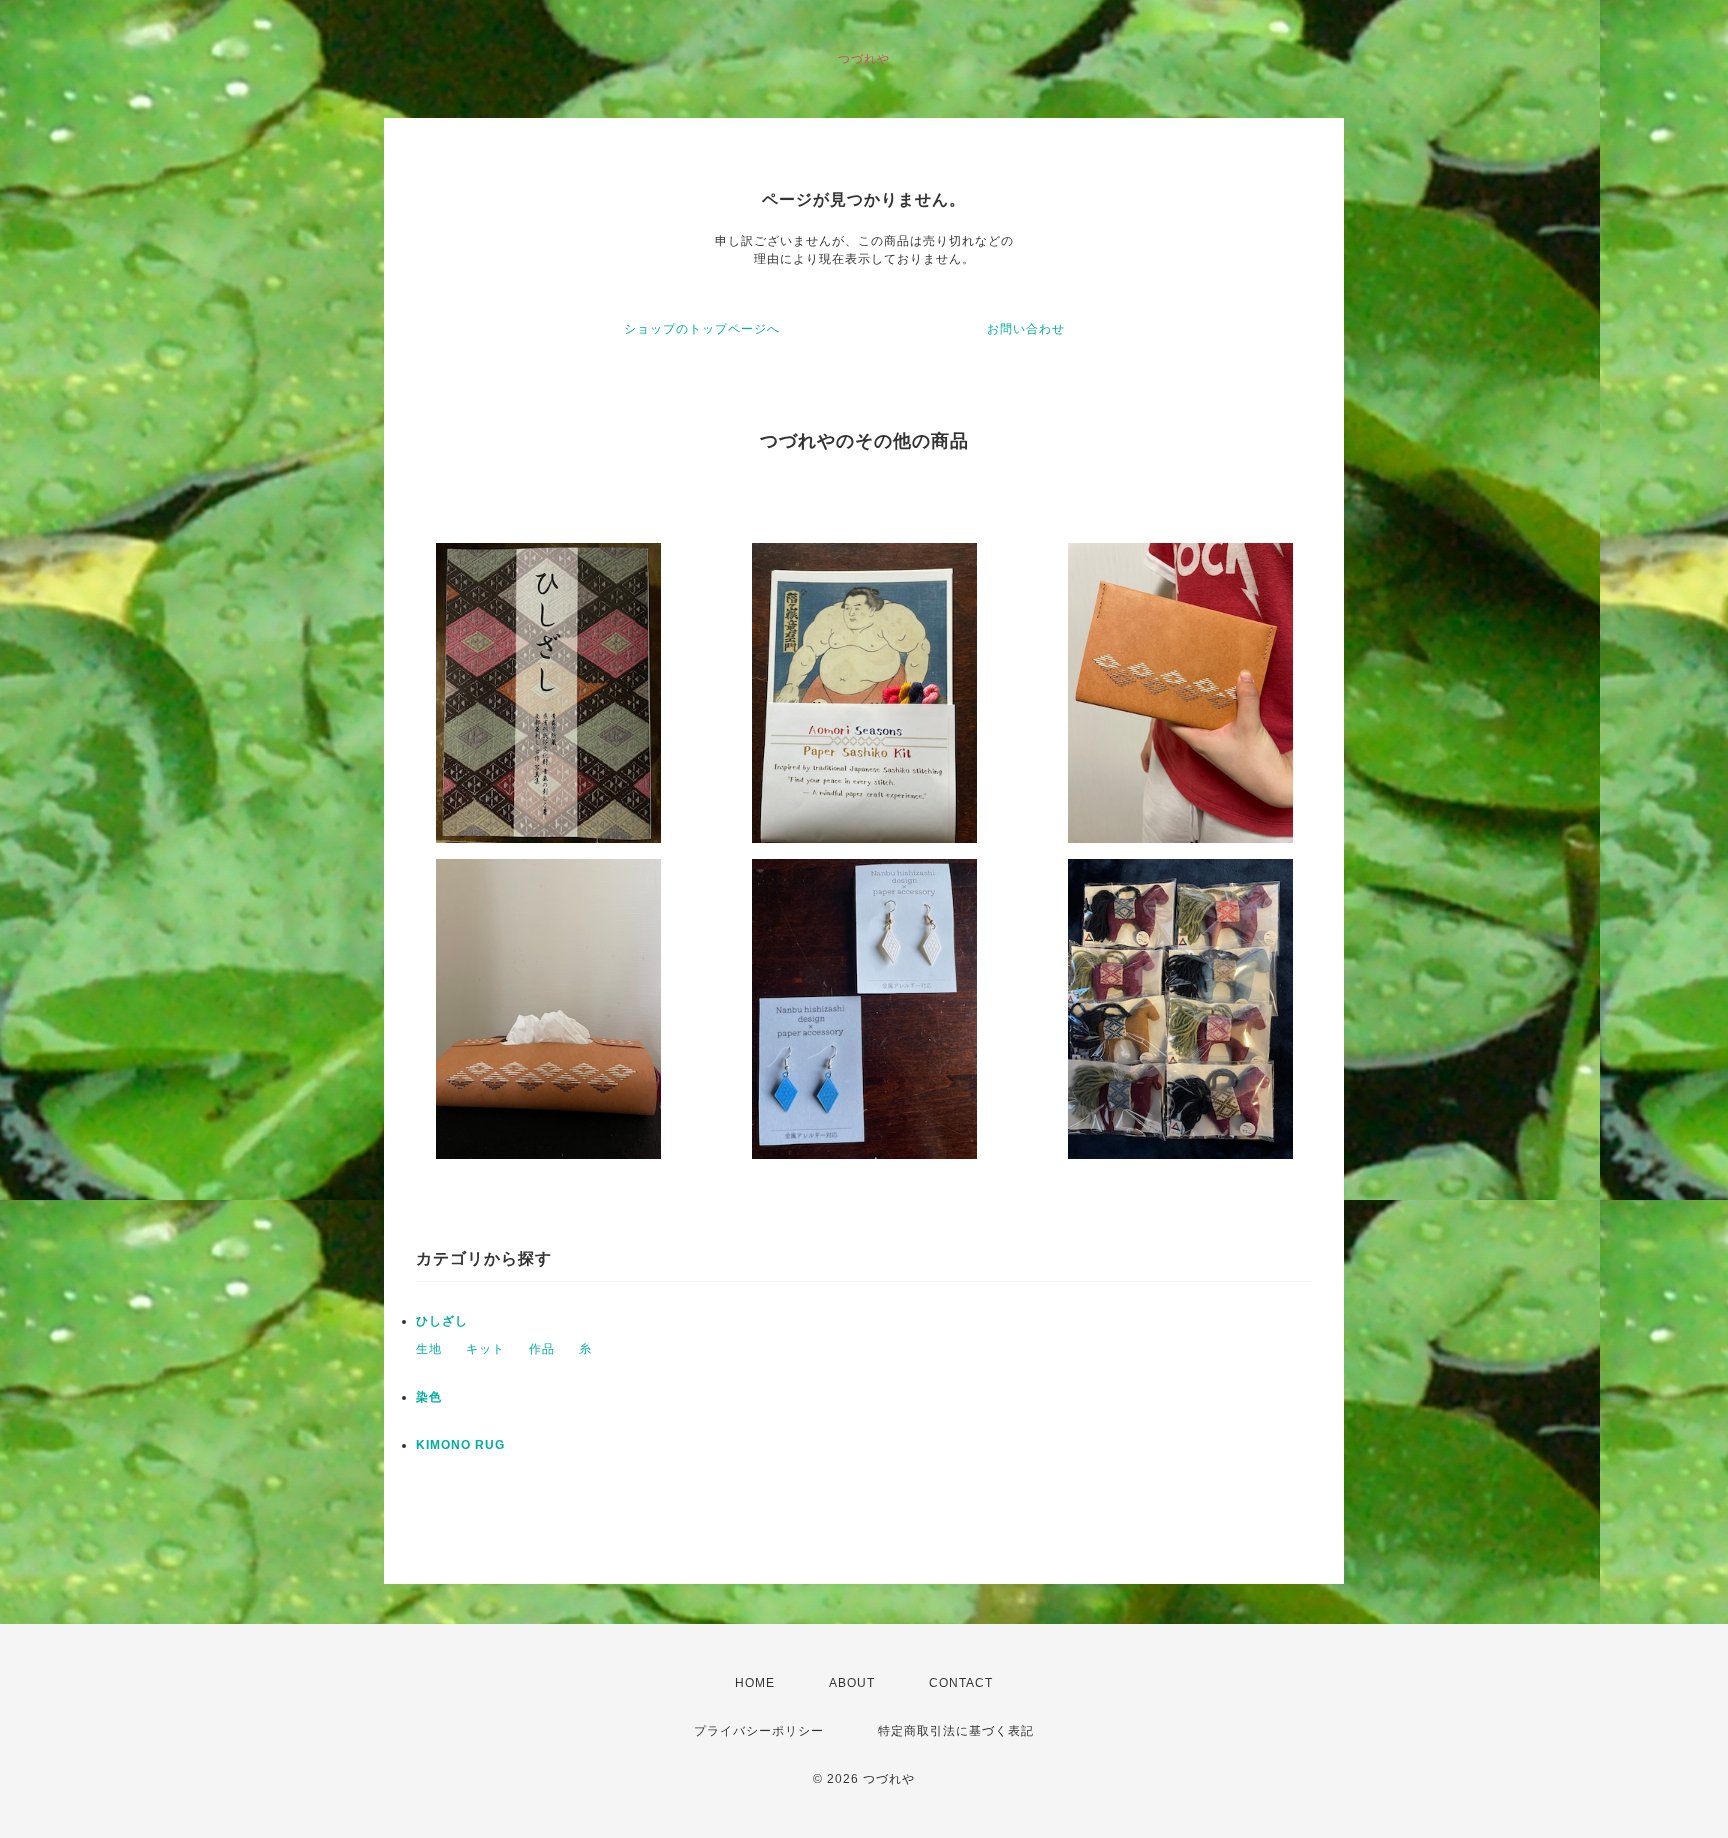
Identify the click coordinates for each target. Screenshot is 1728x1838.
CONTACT (961, 1683)
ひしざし (442, 1321)
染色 (429, 1397)
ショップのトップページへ (702, 329)
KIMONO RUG (460, 1445)
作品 (542, 1349)
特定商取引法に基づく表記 (956, 1731)
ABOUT (852, 1683)
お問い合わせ (1026, 329)
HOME (755, 1683)
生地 (429, 1349)
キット (485, 1349)
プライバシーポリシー (759, 1731)
